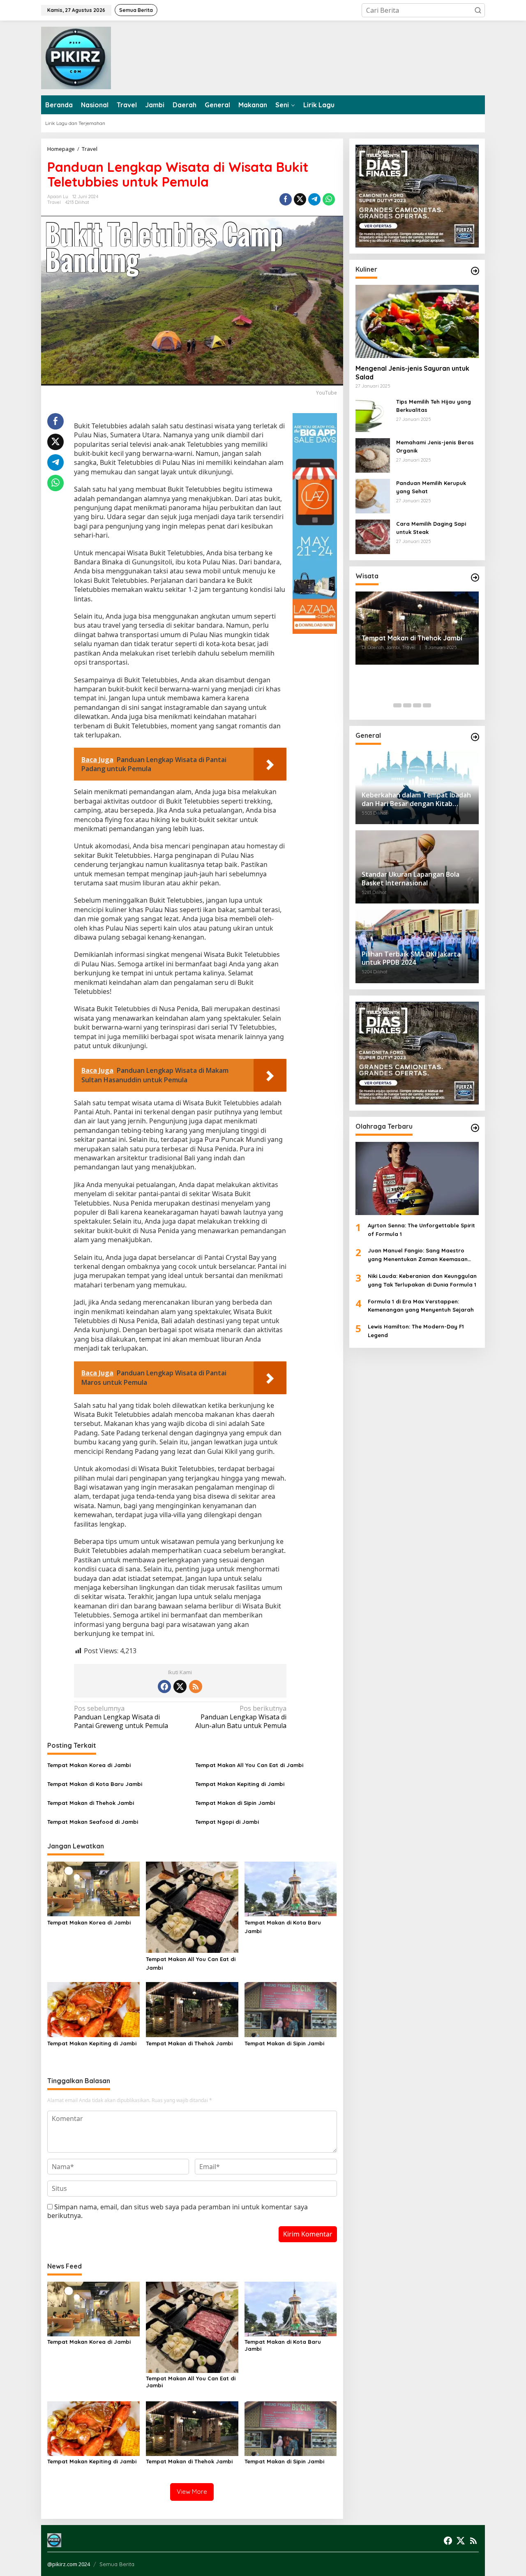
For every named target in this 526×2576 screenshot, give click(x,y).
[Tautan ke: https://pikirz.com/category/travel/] (475, 578)
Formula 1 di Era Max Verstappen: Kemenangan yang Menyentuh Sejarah (421, 1306)
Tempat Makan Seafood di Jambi (93, 1822)
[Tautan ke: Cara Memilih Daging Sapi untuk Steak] (373, 536)
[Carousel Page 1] (397, 705)
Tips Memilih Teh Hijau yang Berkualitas (434, 406)
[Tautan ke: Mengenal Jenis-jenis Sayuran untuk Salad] (417, 321)
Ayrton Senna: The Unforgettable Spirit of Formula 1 (421, 1230)
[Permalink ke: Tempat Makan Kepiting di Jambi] (93, 2009)
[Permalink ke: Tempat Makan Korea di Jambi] (93, 1888)
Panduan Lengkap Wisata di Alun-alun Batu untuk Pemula (241, 1717)
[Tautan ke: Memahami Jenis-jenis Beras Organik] (373, 455)
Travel (54, 202)
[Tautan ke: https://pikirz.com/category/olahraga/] (475, 1128)
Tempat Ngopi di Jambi (227, 1822)
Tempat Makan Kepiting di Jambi (240, 1784)
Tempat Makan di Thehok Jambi (91, 1803)
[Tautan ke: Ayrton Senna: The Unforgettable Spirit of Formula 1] (417, 1178)
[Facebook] (164, 1687)
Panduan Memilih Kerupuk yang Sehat (431, 487)
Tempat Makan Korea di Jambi (89, 1765)
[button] (478, 10)
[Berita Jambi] (76, 57)
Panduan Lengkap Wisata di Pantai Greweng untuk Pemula (121, 1717)
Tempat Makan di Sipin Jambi (235, 1803)
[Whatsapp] (329, 199)
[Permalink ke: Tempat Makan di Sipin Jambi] (291, 2009)
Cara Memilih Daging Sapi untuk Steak (431, 528)
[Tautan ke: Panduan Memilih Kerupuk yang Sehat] (373, 495)
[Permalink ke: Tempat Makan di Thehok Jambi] (192, 2009)
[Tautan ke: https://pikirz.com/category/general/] (475, 737)
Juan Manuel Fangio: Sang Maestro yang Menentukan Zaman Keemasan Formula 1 (418, 1256)
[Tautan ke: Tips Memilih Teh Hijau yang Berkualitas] (373, 414)
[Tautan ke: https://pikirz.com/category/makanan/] (475, 271)
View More (192, 2492)
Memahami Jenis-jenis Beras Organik (435, 447)
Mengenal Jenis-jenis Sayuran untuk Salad (412, 373)
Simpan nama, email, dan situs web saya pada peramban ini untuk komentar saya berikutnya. (178, 2211)
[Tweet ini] (300, 199)
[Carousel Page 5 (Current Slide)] (437, 705)
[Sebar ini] (286, 199)
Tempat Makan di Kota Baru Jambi (95, 1784)
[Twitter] (180, 1687)
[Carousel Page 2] (407, 705)
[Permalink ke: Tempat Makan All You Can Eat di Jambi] (192, 1906)
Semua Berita (117, 2564)
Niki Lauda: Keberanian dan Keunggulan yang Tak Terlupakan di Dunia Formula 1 (422, 1281)
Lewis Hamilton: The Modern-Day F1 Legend (416, 1331)
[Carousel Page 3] (417, 705)
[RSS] (196, 1687)
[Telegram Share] (314, 199)
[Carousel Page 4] (427, 705)
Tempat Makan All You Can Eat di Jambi (249, 1765)
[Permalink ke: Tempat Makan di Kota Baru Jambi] (291, 1888)
